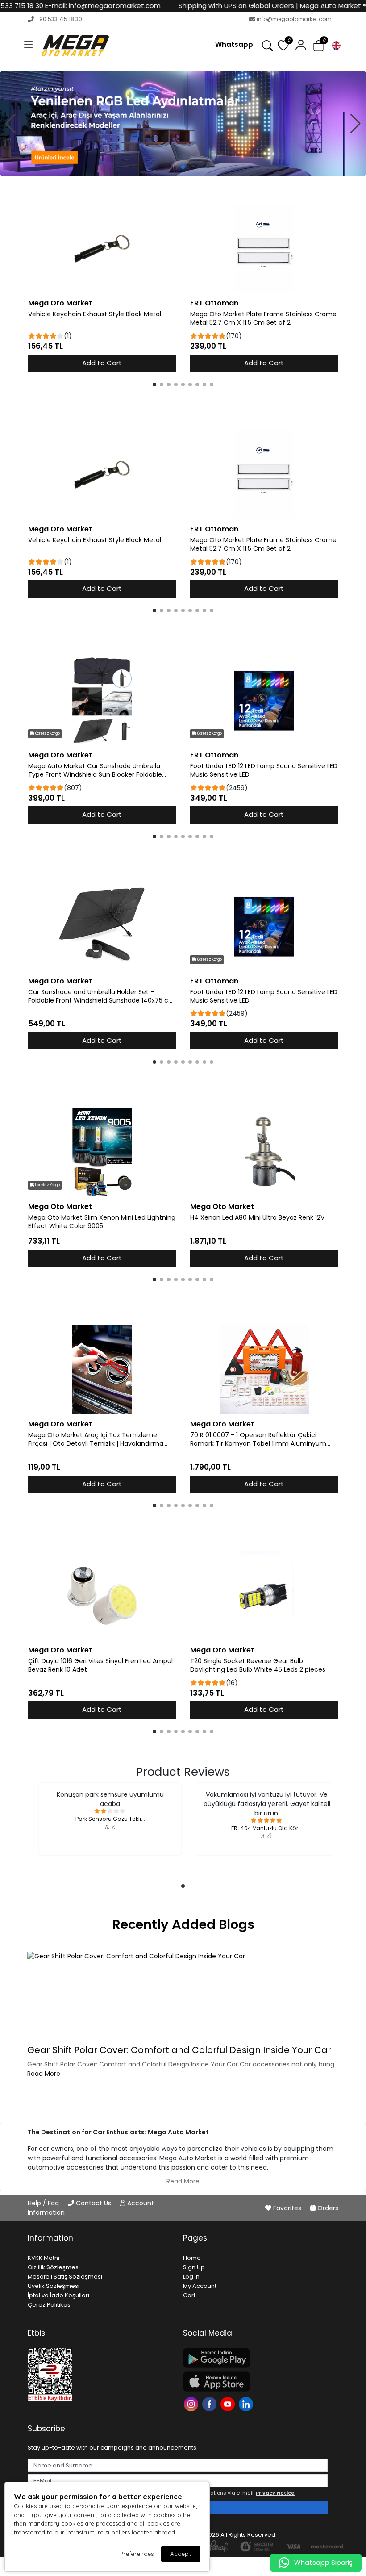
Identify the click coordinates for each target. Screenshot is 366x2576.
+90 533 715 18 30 (59, 19)
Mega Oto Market (60, 303)
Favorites (287, 2208)
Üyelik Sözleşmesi (54, 2286)
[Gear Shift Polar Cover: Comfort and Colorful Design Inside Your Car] (183, 1996)
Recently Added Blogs (183, 1924)
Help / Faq (44, 2203)
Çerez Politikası (50, 2305)
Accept (181, 2554)
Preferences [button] (137, 2554)
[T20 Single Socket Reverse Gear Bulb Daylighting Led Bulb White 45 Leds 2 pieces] (264, 1596)
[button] (29, 46)
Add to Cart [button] (102, 363)
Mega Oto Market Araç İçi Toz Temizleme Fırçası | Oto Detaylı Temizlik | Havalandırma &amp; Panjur (96, 1439)
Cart (189, 2295)
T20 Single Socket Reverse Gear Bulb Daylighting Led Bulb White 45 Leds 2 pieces (258, 1665)
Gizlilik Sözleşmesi (54, 2267)
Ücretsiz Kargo (47, 734)
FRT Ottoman (214, 303)
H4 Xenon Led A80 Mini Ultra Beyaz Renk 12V (257, 1218)
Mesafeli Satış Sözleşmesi (65, 2277)
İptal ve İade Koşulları (58, 2295)
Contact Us (94, 2203)
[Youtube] (229, 2403)
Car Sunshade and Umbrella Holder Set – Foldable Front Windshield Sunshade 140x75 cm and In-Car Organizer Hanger (102, 996)
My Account (200, 2286)
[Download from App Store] (255, 2382)
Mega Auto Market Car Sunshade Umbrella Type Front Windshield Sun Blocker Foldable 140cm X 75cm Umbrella (95, 770)
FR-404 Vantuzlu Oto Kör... (267, 1828)
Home (192, 2258)
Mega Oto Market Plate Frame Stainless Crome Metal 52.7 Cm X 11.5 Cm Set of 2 (263, 318)
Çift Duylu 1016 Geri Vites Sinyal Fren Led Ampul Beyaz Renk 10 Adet (100, 1665)
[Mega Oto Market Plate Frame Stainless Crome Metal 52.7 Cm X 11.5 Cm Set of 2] (264, 249)
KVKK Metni (44, 2258)
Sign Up (194, 2267)
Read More (44, 2074)
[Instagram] (192, 2403)
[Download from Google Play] (255, 2358)
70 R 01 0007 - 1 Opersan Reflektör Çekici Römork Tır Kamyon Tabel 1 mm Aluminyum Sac (258, 1439)
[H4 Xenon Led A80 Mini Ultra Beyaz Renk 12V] (264, 1152)
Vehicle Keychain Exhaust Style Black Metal (95, 314)
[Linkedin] (247, 2403)
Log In (191, 2277)
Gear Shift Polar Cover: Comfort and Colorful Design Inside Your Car (179, 2050)
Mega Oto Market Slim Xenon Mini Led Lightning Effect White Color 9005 (102, 1222)
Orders (327, 2208)
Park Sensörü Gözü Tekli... (110, 1819)
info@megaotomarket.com (294, 19)
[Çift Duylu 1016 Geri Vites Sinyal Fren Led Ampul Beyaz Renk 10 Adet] (102, 1596)
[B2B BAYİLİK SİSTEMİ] (183, 123)
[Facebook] (210, 2403)
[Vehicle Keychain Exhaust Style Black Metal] (102, 249)
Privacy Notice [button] (275, 2493)
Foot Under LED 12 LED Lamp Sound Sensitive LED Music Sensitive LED (264, 770)
